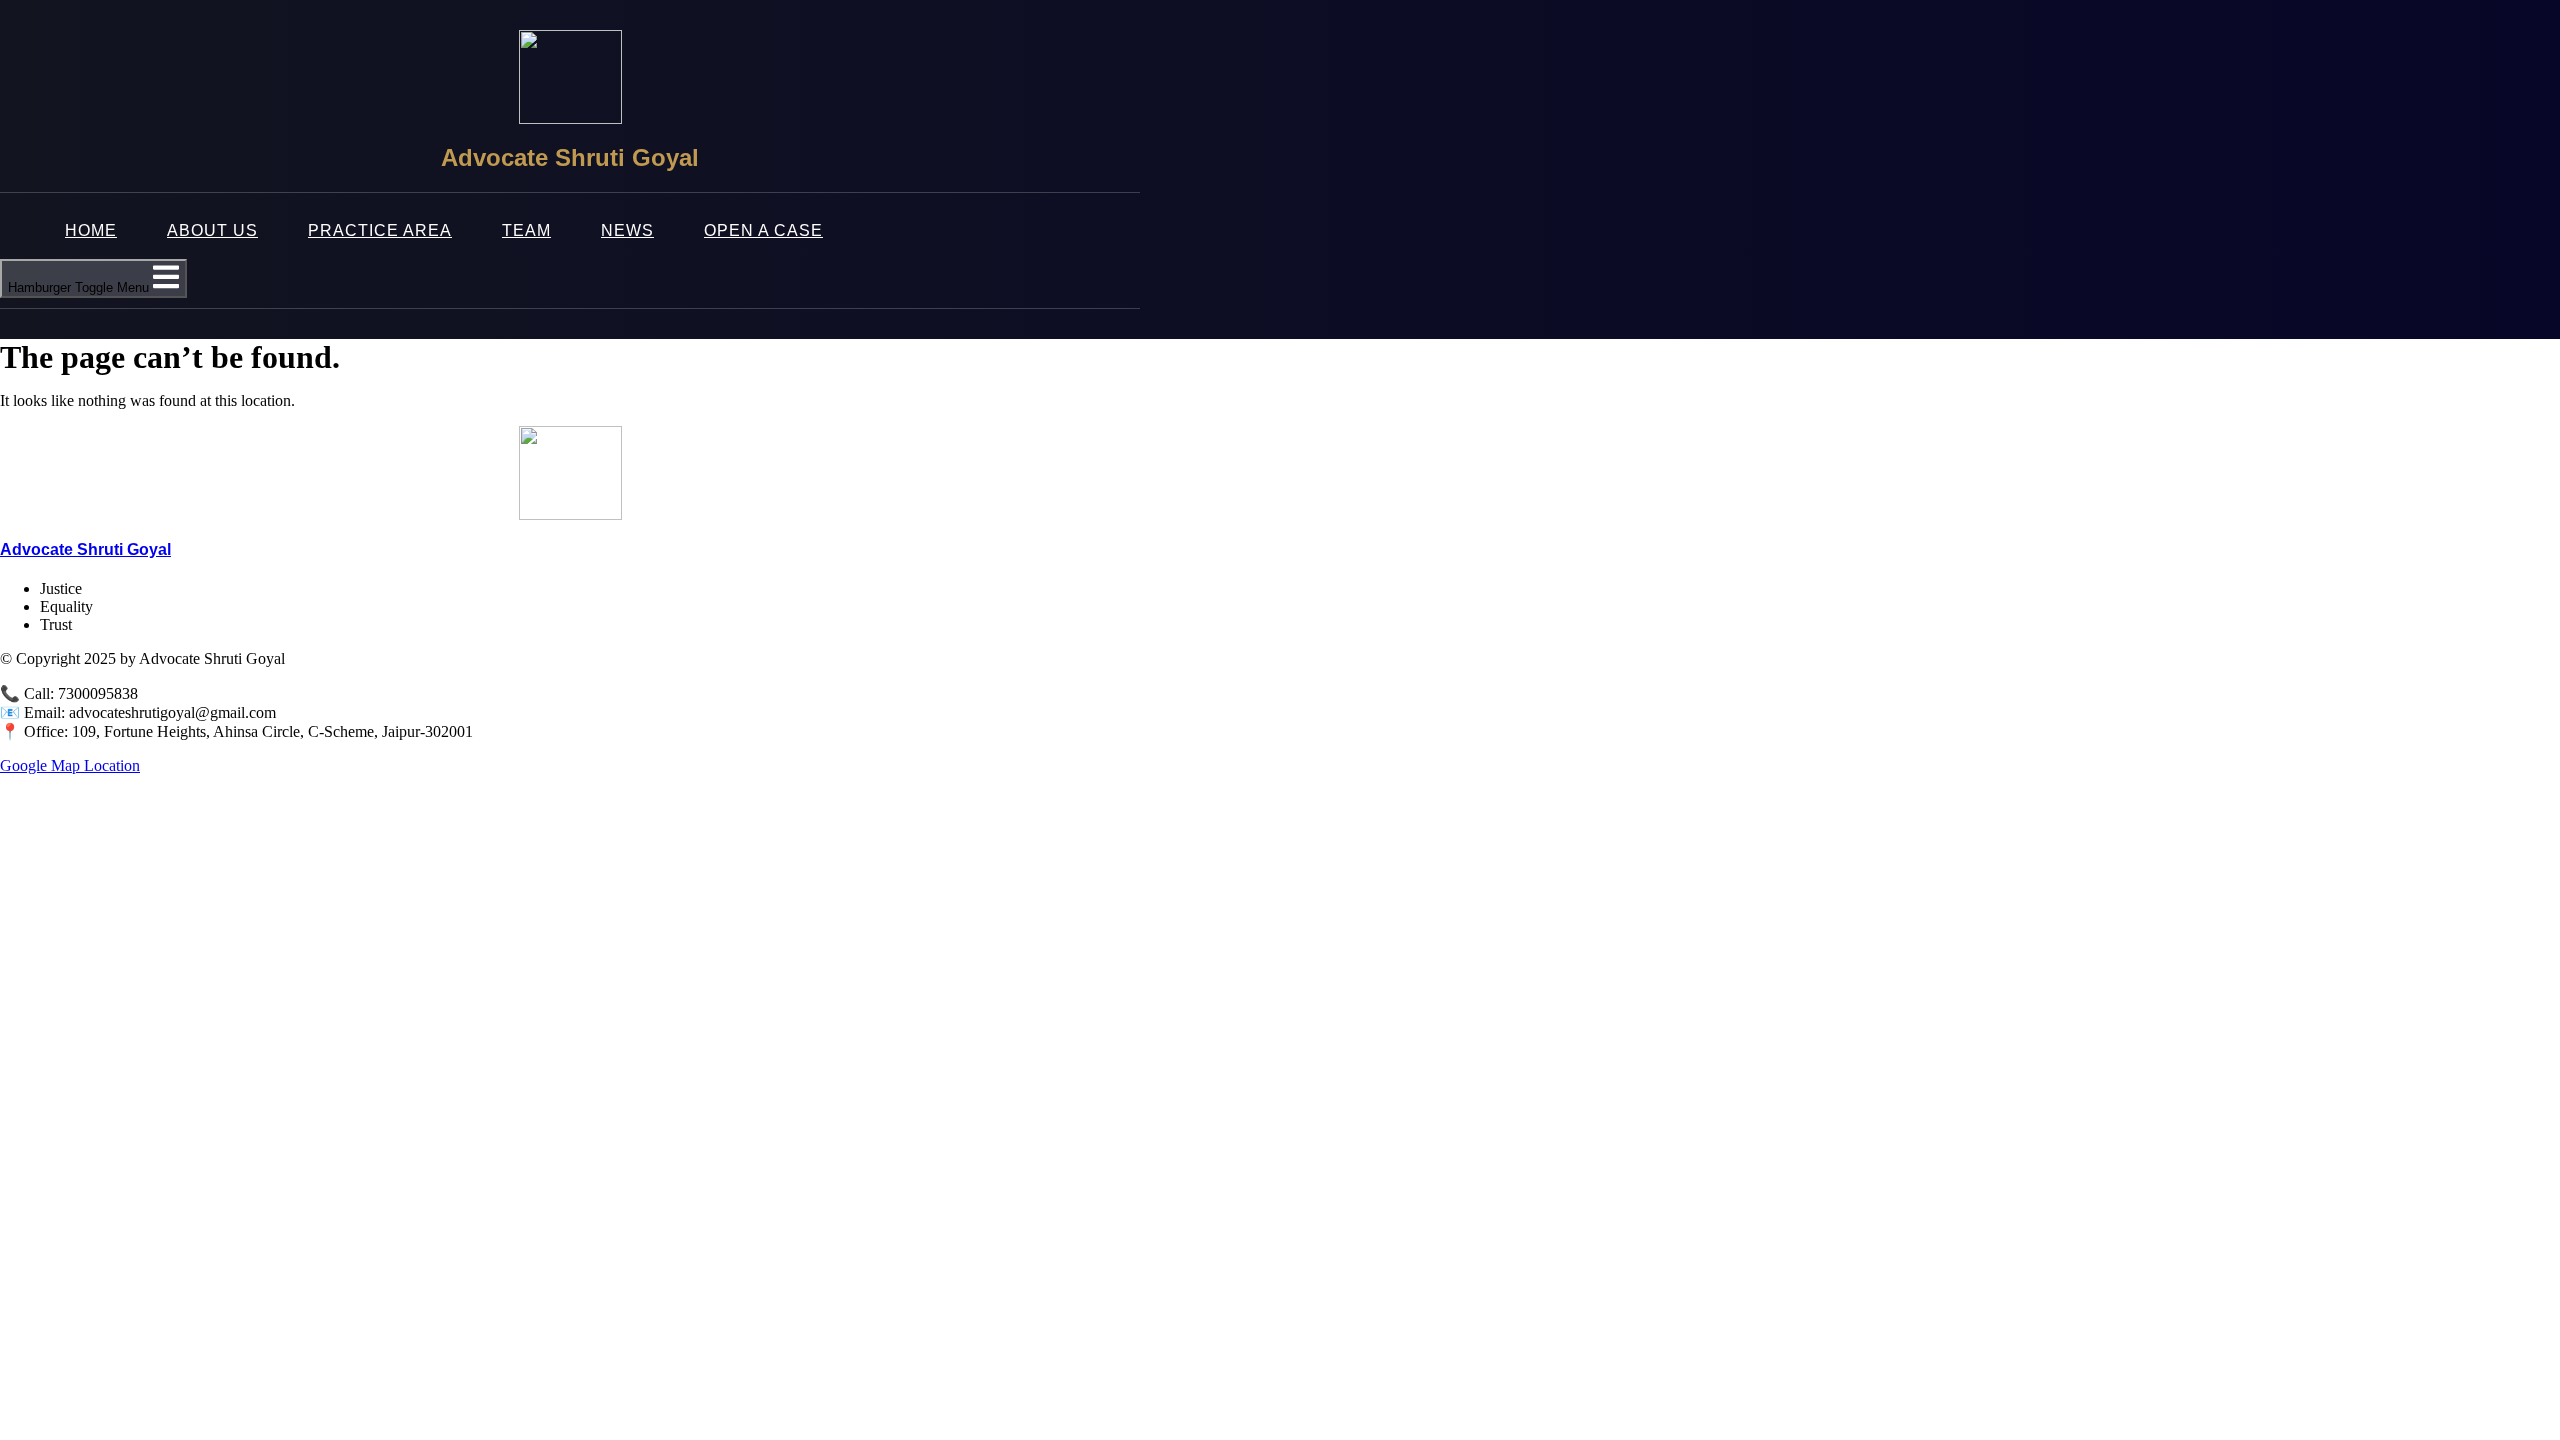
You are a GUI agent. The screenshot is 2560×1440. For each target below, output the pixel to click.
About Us (212, 230)
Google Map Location (70, 765)
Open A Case (763, 230)
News (627, 230)
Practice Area (380, 230)
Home (91, 230)
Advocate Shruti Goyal (85, 549)
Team (526, 230)
